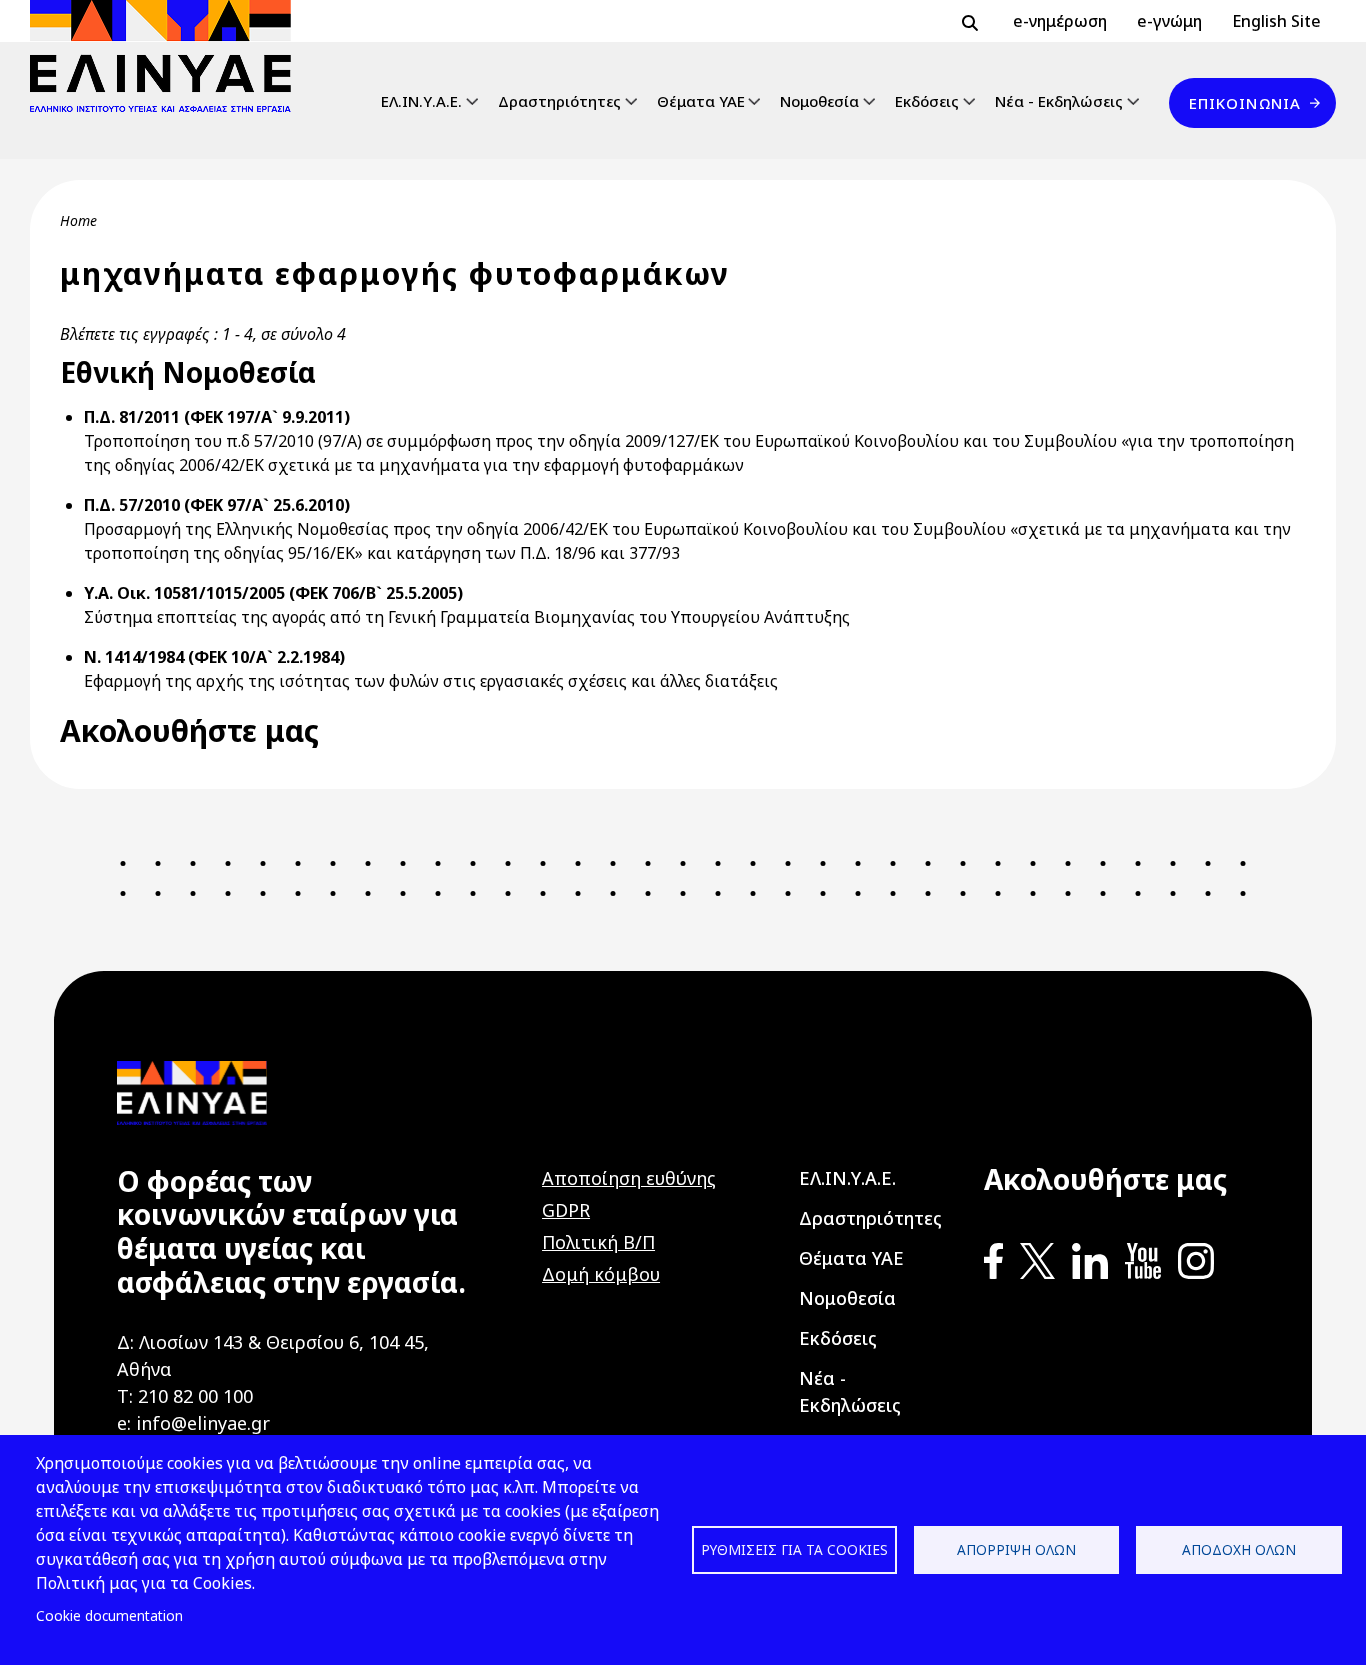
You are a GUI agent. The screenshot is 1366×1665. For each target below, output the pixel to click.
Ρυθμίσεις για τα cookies (794, 1549)
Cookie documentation (109, 1615)
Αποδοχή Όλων (1239, 1549)
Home (78, 220)
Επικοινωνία (1245, 103)
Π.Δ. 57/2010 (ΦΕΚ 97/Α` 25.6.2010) (217, 505)
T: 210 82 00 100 (185, 1396)
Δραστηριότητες (559, 101)
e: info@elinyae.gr (193, 1423)
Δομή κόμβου (601, 1274)
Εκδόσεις (927, 101)
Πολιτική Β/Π (598, 1242)
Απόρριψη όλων (1016, 1549)
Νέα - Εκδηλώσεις (1059, 101)
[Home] (168, 56)
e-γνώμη (1169, 21)
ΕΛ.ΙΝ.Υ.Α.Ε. (421, 101)
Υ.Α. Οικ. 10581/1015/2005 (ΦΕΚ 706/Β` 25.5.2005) (273, 593)
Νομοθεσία (819, 101)
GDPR (566, 1210)
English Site (1276, 21)
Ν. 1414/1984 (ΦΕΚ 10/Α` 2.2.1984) (214, 657)
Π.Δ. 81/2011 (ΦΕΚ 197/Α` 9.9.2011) (217, 417)
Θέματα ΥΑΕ (701, 101)
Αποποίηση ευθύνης (629, 1178)
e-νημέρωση (1060, 21)
